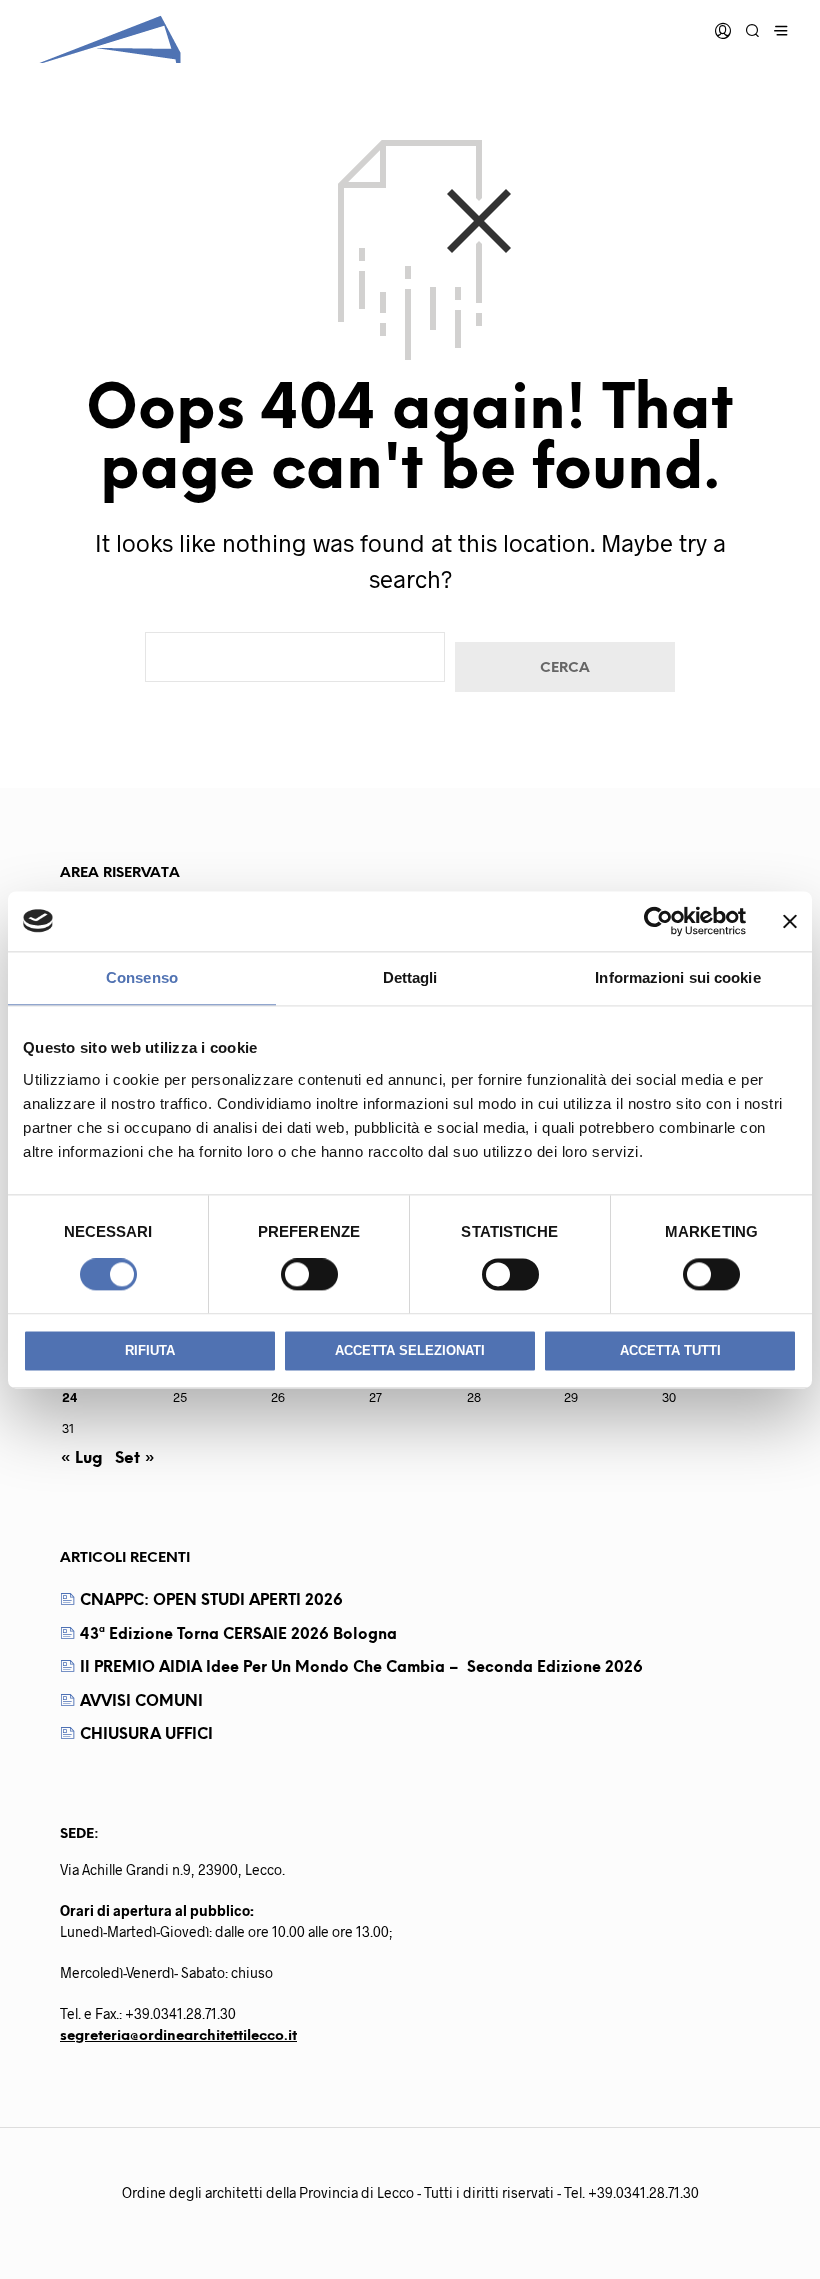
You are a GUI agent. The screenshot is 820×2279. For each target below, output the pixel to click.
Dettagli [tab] (410, 977)
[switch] (309, 1275)
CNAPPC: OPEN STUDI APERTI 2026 (211, 1601)
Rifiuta (150, 1350)
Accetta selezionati (410, 1350)
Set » (135, 1458)
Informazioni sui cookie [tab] (677, 977)
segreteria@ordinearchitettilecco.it (178, 2036)
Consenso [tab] (142, 977)
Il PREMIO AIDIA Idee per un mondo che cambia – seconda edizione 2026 (361, 1668)
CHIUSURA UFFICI (146, 1735)
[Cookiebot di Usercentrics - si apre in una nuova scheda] (658, 921)
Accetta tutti (670, 1350)
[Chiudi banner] (790, 921)
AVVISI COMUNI (141, 1702)
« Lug (81, 1458)
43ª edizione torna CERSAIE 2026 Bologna (238, 1635)
